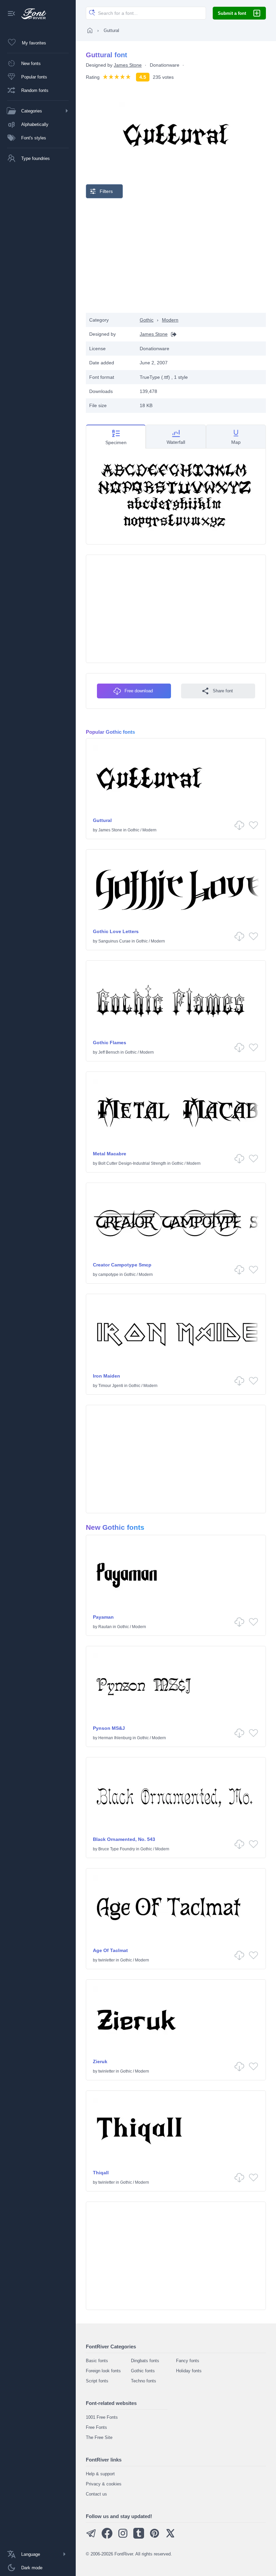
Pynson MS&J (109, 1728)
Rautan (105, 1627)
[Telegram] (91, 2537)
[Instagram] (123, 2537)
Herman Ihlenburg (115, 1738)
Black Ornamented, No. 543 (124, 1839)
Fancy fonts (188, 2361)
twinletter (107, 1960)
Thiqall (101, 2173)
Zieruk (100, 2061)
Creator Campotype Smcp (122, 1265)
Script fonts (97, 2381)
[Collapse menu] (11, 14)
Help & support (100, 2474)
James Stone (128, 65)
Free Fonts (96, 2427)
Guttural (102, 820)
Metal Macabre (110, 1154)
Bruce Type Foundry (117, 1849)
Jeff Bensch (109, 1052)
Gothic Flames (110, 1043)
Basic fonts (97, 2361)
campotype (108, 1275)
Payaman (103, 1617)
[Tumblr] (139, 2537)
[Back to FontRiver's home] (31, 14)
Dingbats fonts (145, 2361)
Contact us (96, 2494)
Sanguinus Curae (114, 941)
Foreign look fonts (103, 2371)
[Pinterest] (154, 2537)
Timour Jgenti (111, 1386)
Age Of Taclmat (110, 1950)
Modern (170, 320)
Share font (223, 691)
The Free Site (99, 2437)
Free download (139, 691)
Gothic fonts (143, 2371)
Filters (106, 191)
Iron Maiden (107, 1376)
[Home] (90, 30)
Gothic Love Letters (116, 931)
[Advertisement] (176, 256)
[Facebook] (107, 2537)
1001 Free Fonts (102, 2417)
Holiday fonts (189, 2371)
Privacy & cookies (104, 2484)
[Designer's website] (172, 334)
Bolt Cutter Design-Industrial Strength (132, 1163)
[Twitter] (170, 2537)
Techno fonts (144, 2381)
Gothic (147, 320)
